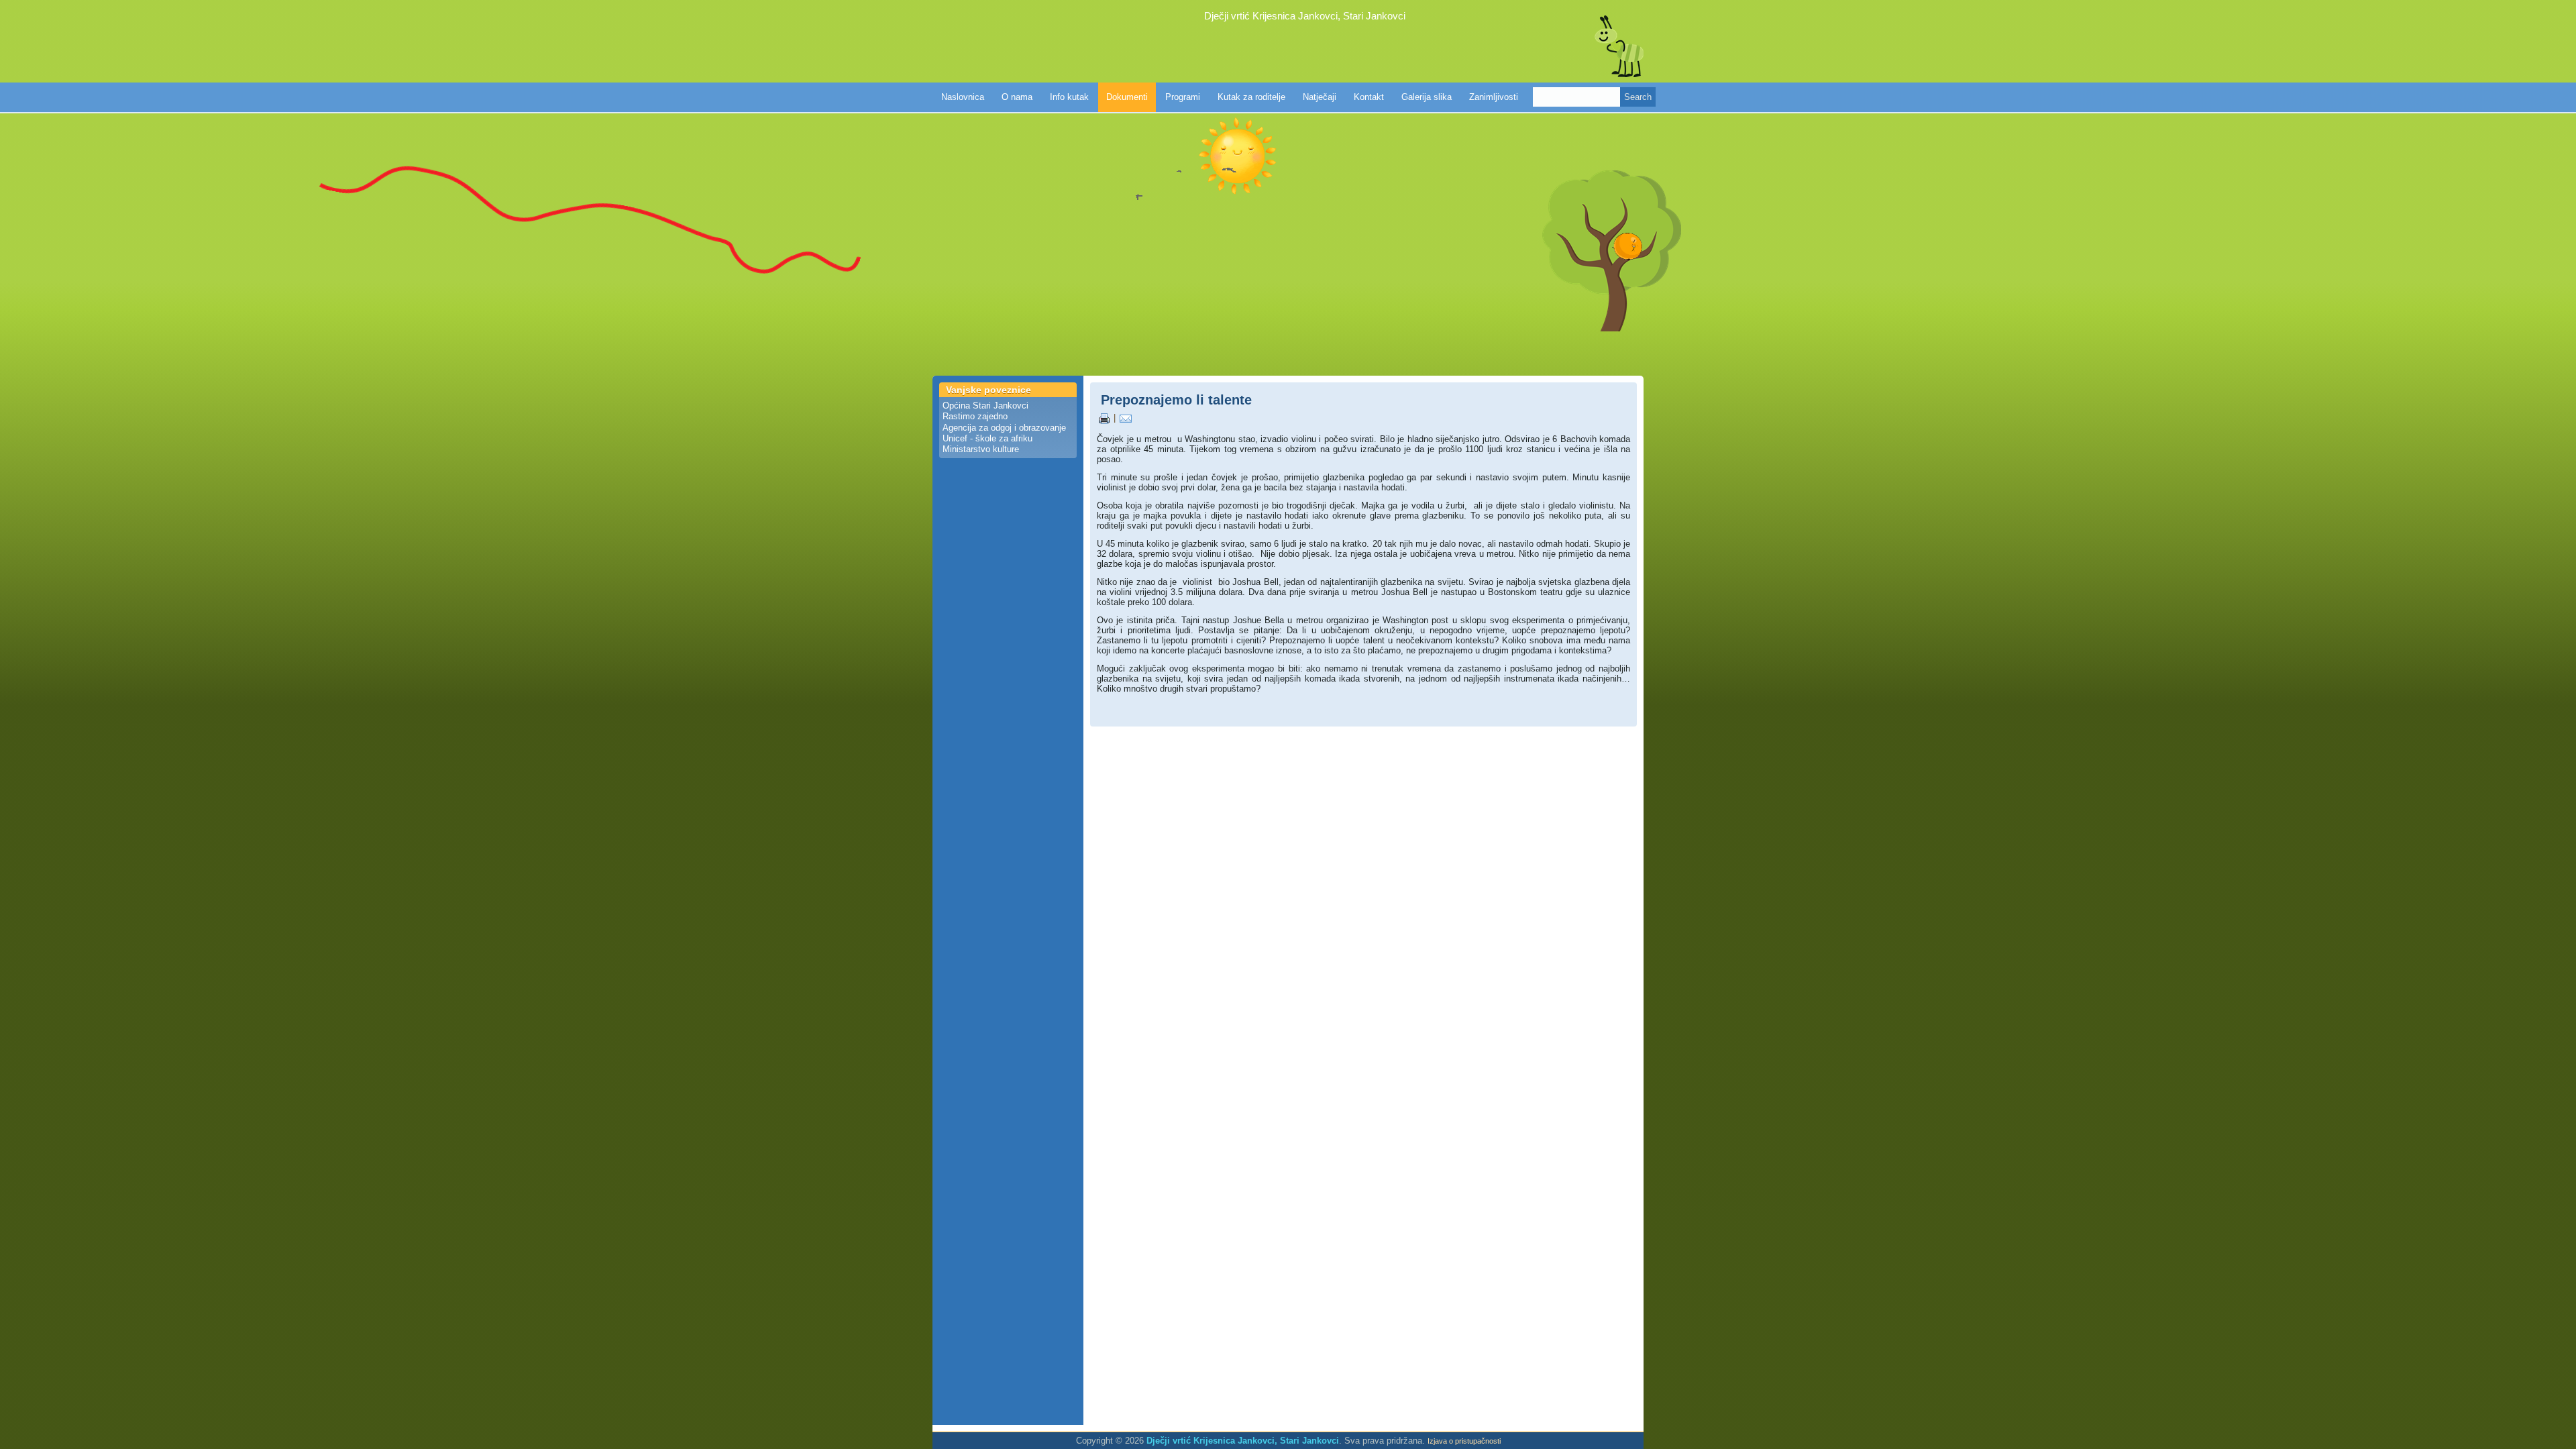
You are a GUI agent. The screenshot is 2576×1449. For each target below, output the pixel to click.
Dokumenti (1127, 97)
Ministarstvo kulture (981, 449)
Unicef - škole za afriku (987, 438)
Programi (1183, 97)
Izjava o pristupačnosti (1464, 1441)
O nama (1017, 97)
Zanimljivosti (1494, 97)
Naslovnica (963, 97)
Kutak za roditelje (1251, 97)
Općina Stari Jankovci (985, 406)
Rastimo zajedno (975, 416)
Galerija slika (1427, 97)
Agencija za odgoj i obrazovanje (1004, 428)
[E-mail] (1126, 418)
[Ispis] (1104, 418)
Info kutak (1069, 97)
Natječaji (1320, 97)
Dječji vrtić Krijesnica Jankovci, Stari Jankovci (1305, 16)
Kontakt (1369, 97)
